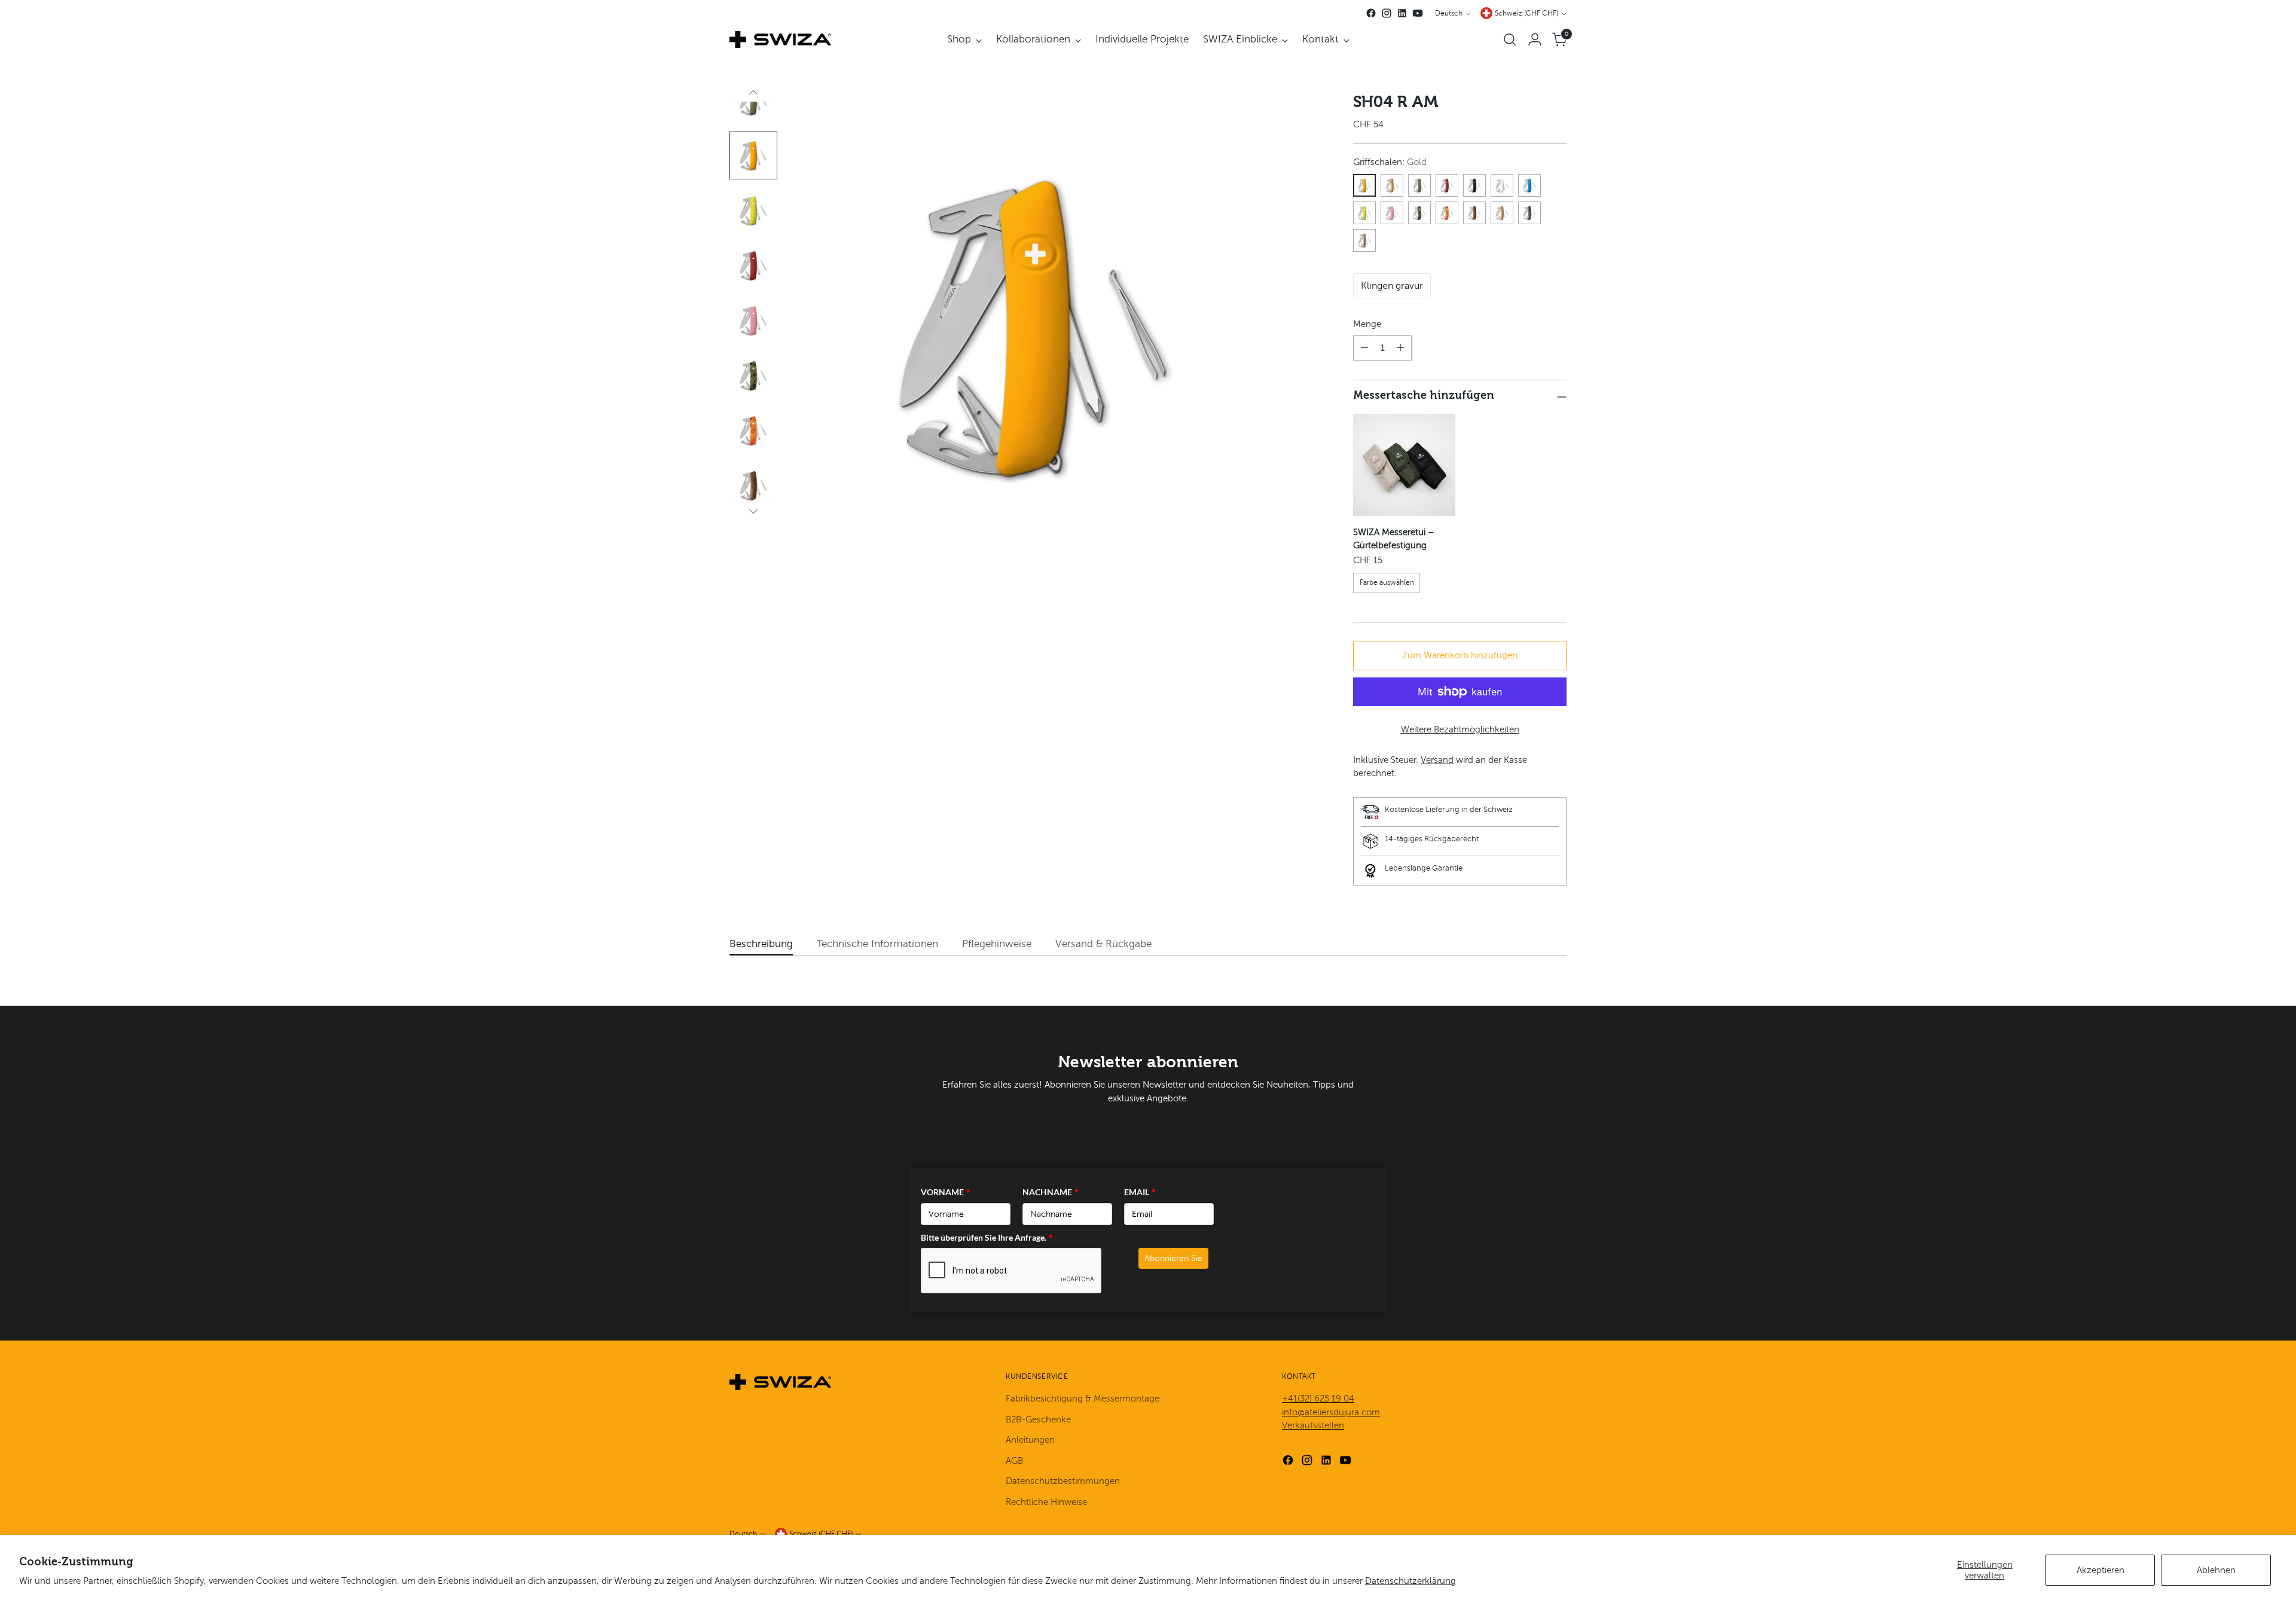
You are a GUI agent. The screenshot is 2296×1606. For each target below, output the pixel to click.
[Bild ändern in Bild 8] (753, 320)
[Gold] (1364, 185)
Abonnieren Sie (1173, 1258)
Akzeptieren (2100, 1570)
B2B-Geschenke (1038, 1419)
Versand (1437, 760)
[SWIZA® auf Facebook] (1371, 13)
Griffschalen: (1390, 162)
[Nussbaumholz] (1474, 213)
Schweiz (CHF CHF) (1526, 13)
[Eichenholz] (1392, 185)
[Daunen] (753, 511)
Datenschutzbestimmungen (1063, 1481)
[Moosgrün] (1364, 213)
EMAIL (1140, 1192)
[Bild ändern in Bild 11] (753, 486)
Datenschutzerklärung (1410, 1581)
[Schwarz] (1474, 185)
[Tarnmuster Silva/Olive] (1419, 213)
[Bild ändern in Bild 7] (753, 265)
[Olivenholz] (1502, 213)
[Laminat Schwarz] (1529, 213)
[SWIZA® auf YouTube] (1418, 13)
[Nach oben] (753, 93)
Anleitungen (1030, 1440)
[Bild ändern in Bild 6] (753, 210)
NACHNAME (1051, 1192)
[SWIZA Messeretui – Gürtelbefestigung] (1404, 465)
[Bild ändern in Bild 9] (753, 375)
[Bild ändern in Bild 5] (753, 155)
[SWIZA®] (780, 39)
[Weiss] (1502, 185)
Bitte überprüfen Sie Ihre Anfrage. (987, 1237)
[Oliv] (1419, 185)
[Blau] (1529, 185)
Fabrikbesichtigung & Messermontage (1083, 1399)
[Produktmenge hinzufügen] (1400, 348)
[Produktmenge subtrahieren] (1364, 348)
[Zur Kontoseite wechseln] (1535, 39)
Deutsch (1449, 13)
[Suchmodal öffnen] (1510, 39)
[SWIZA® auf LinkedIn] (1402, 13)
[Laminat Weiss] (1364, 240)
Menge (1367, 324)
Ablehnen (2216, 1570)
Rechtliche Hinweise (1046, 1502)
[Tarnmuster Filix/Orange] (1447, 213)
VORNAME (946, 1192)
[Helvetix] (1447, 185)
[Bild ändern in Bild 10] (753, 430)
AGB (1014, 1461)
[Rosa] (1392, 213)
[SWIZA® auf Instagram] (1387, 13)
